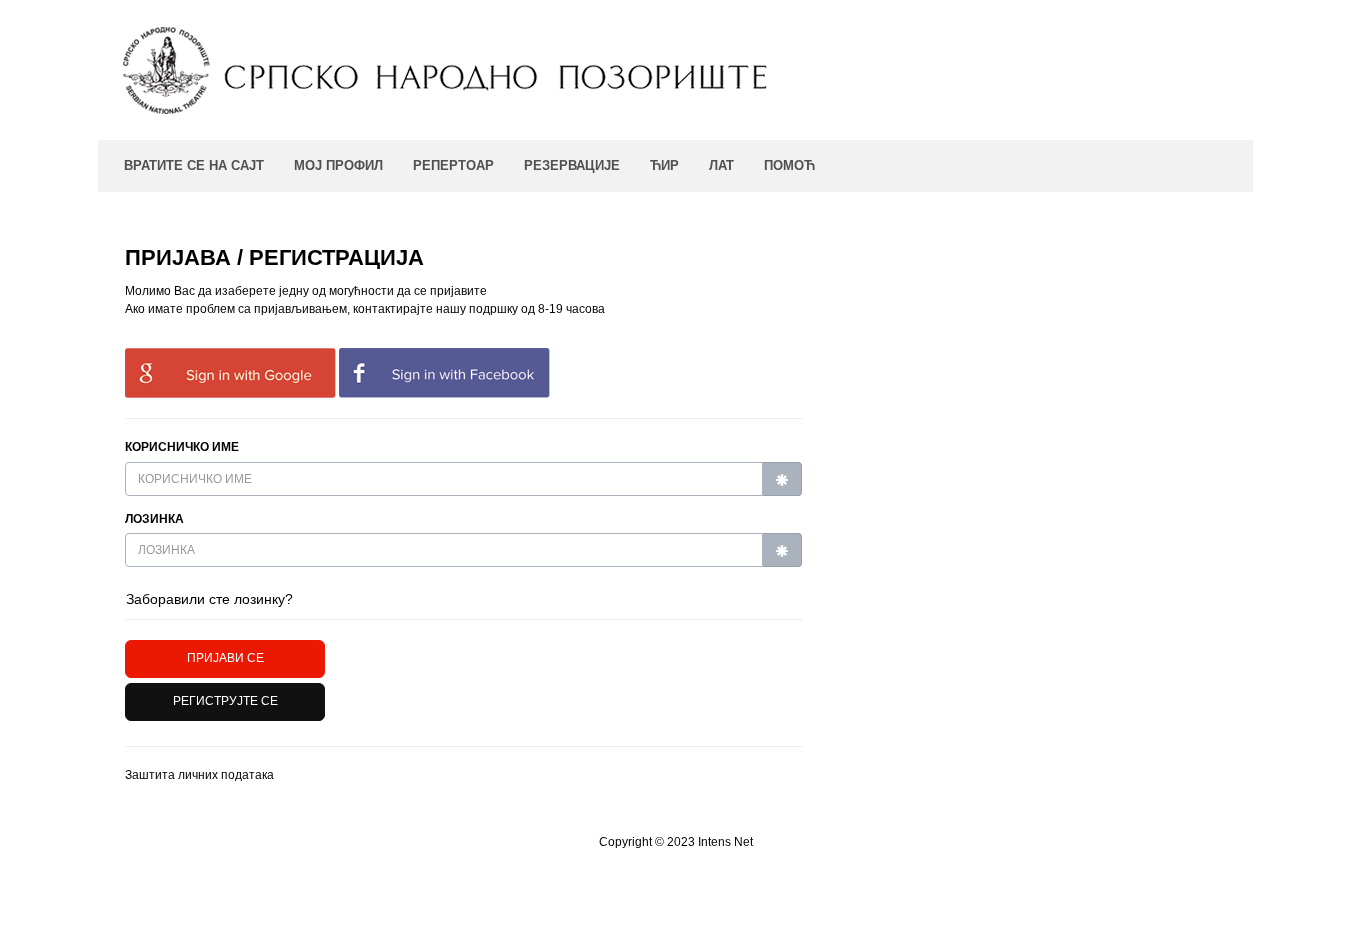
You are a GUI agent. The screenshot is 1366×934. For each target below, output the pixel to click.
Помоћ (789, 165)
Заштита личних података (199, 775)
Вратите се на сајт (194, 165)
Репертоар (453, 165)
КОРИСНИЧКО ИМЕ (182, 447)
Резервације (572, 165)
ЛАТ (721, 165)
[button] (225, 702)
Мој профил (338, 165)
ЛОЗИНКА (154, 519)
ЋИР (664, 165)
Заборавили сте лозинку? (209, 599)
